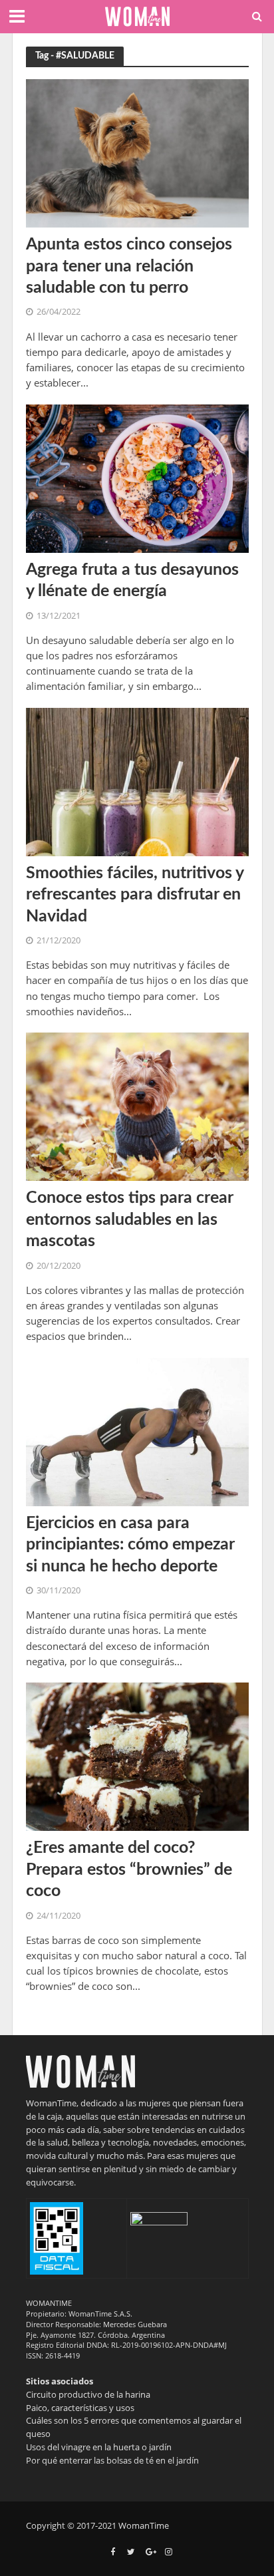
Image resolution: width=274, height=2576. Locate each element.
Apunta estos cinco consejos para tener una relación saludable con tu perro (129, 266)
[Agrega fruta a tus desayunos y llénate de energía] (137, 477)
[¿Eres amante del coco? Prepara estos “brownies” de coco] (137, 1756)
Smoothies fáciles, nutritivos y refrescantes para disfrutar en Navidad (135, 895)
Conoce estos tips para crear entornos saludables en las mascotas (129, 1219)
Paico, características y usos (80, 2408)
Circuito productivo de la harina (88, 2394)
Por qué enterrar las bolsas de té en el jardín (112, 2460)
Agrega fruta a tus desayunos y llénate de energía (132, 580)
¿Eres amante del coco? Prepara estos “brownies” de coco (129, 1869)
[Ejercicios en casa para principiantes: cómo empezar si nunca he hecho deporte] (137, 1430)
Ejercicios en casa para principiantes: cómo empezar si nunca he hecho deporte (130, 1545)
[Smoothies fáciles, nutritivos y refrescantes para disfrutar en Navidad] (137, 780)
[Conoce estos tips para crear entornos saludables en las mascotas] (137, 1106)
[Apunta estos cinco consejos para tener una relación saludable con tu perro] (137, 152)
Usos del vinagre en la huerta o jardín (99, 2447)
